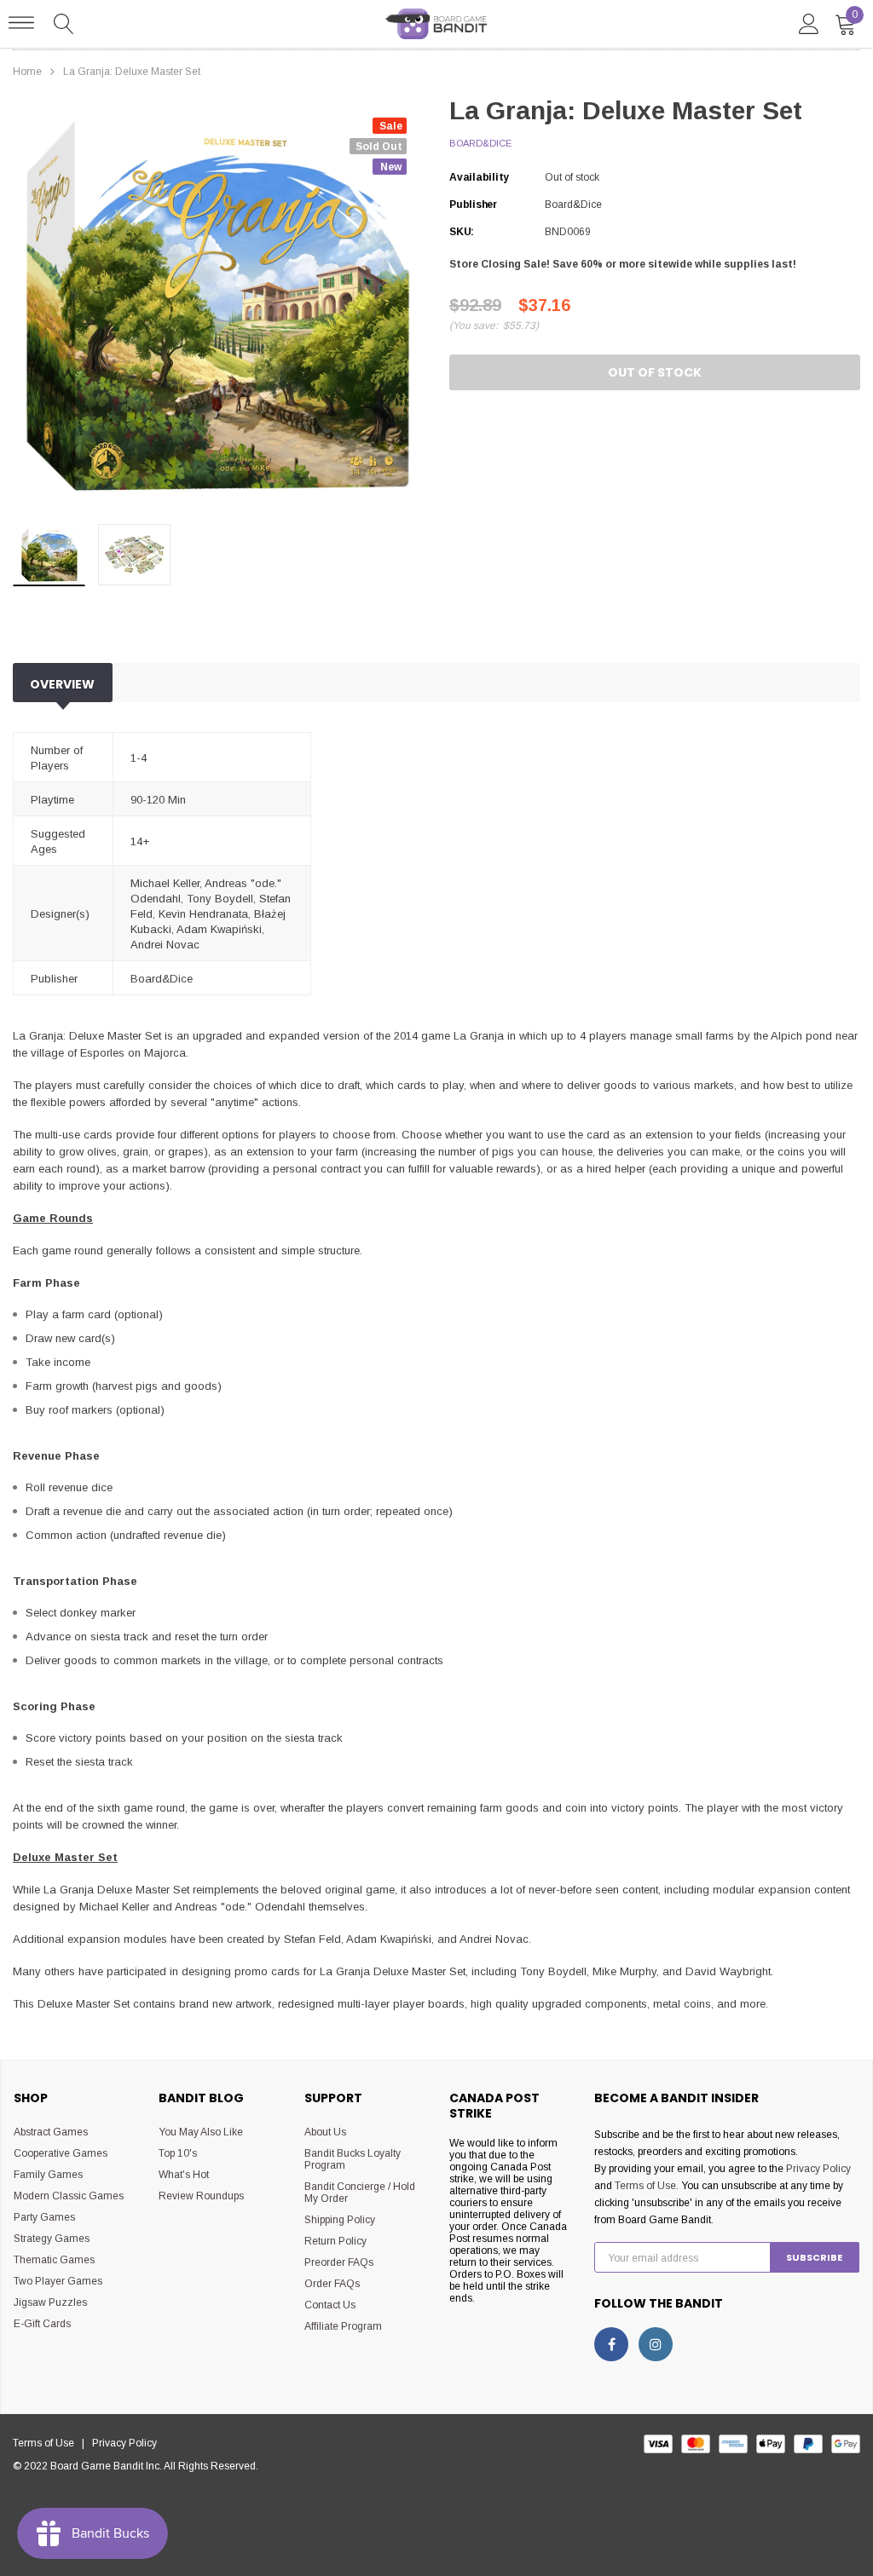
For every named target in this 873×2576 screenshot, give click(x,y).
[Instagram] (656, 2344)
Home (27, 72)
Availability (479, 177)
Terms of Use (645, 2186)
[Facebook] (611, 2344)
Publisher (473, 205)
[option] (218, 306)
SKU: (462, 232)
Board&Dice (480, 143)
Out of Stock (655, 372)
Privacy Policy (818, 2169)
